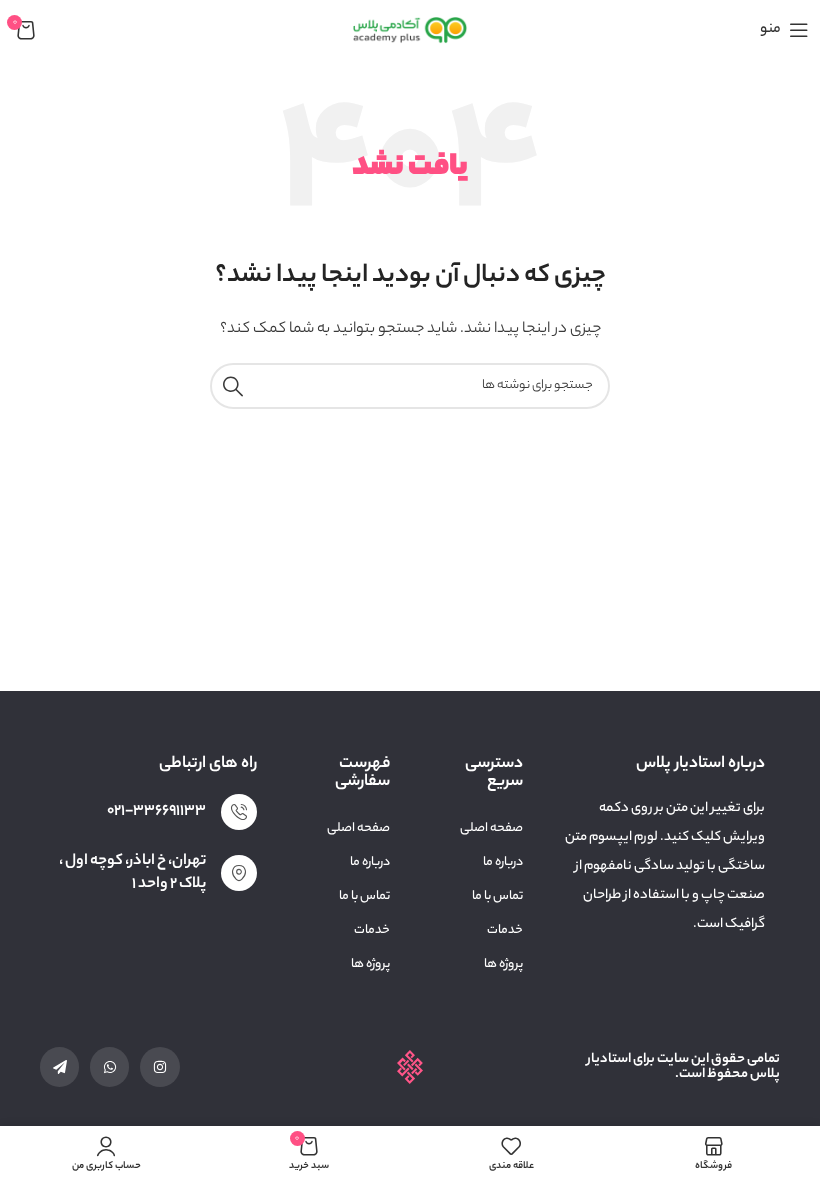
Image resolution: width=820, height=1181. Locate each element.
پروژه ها (503, 964)
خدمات (505, 930)
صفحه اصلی (491, 828)
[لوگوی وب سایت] (410, 29)
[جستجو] (233, 386)
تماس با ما (497, 896)
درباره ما (503, 862)
